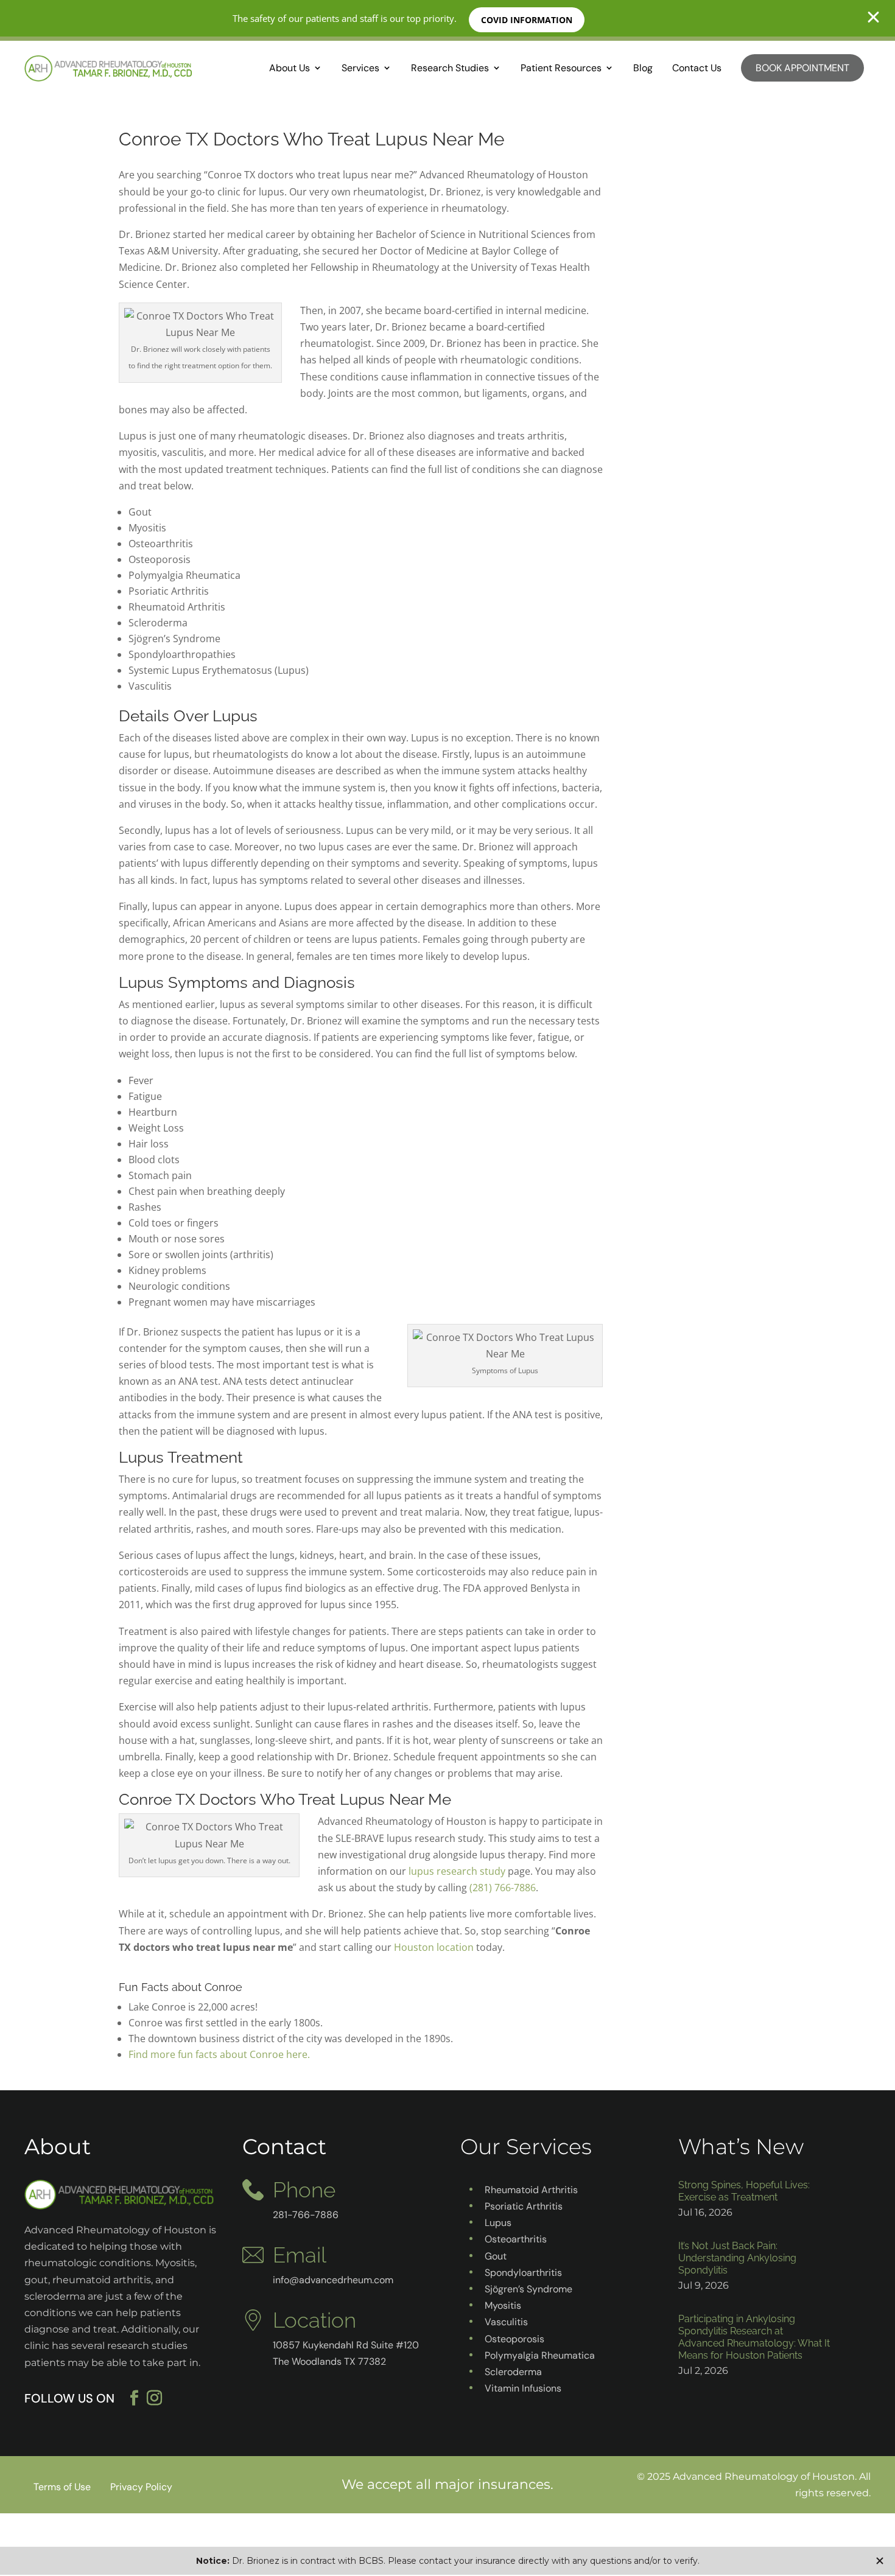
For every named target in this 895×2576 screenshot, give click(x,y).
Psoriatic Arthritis (524, 2206)
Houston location (434, 1947)
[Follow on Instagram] (162, 2398)
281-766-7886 (306, 2215)
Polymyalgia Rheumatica (540, 2355)
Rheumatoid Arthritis (531, 2190)
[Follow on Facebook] (134, 2398)
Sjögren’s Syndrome (528, 2289)
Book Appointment (802, 68)
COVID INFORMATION (527, 20)
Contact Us (697, 68)
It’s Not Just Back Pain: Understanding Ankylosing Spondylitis (737, 2258)
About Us (290, 68)
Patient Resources (561, 68)
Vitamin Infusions (523, 2388)
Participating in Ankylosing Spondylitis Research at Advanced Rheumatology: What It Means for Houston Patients (754, 2337)
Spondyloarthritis (523, 2273)
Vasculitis (506, 2322)
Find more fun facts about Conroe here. (219, 2054)
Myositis (503, 2305)
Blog (643, 68)
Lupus (498, 2223)
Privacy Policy (141, 2487)
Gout (496, 2256)
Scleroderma (513, 2372)
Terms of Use (62, 2487)
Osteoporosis (514, 2339)
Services (360, 68)
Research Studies (450, 68)
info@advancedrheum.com (333, 2280)
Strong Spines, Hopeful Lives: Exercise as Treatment (744, 2191)
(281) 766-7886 (503, 1888)
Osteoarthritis (516, 2239)
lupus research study (457, 1871)
